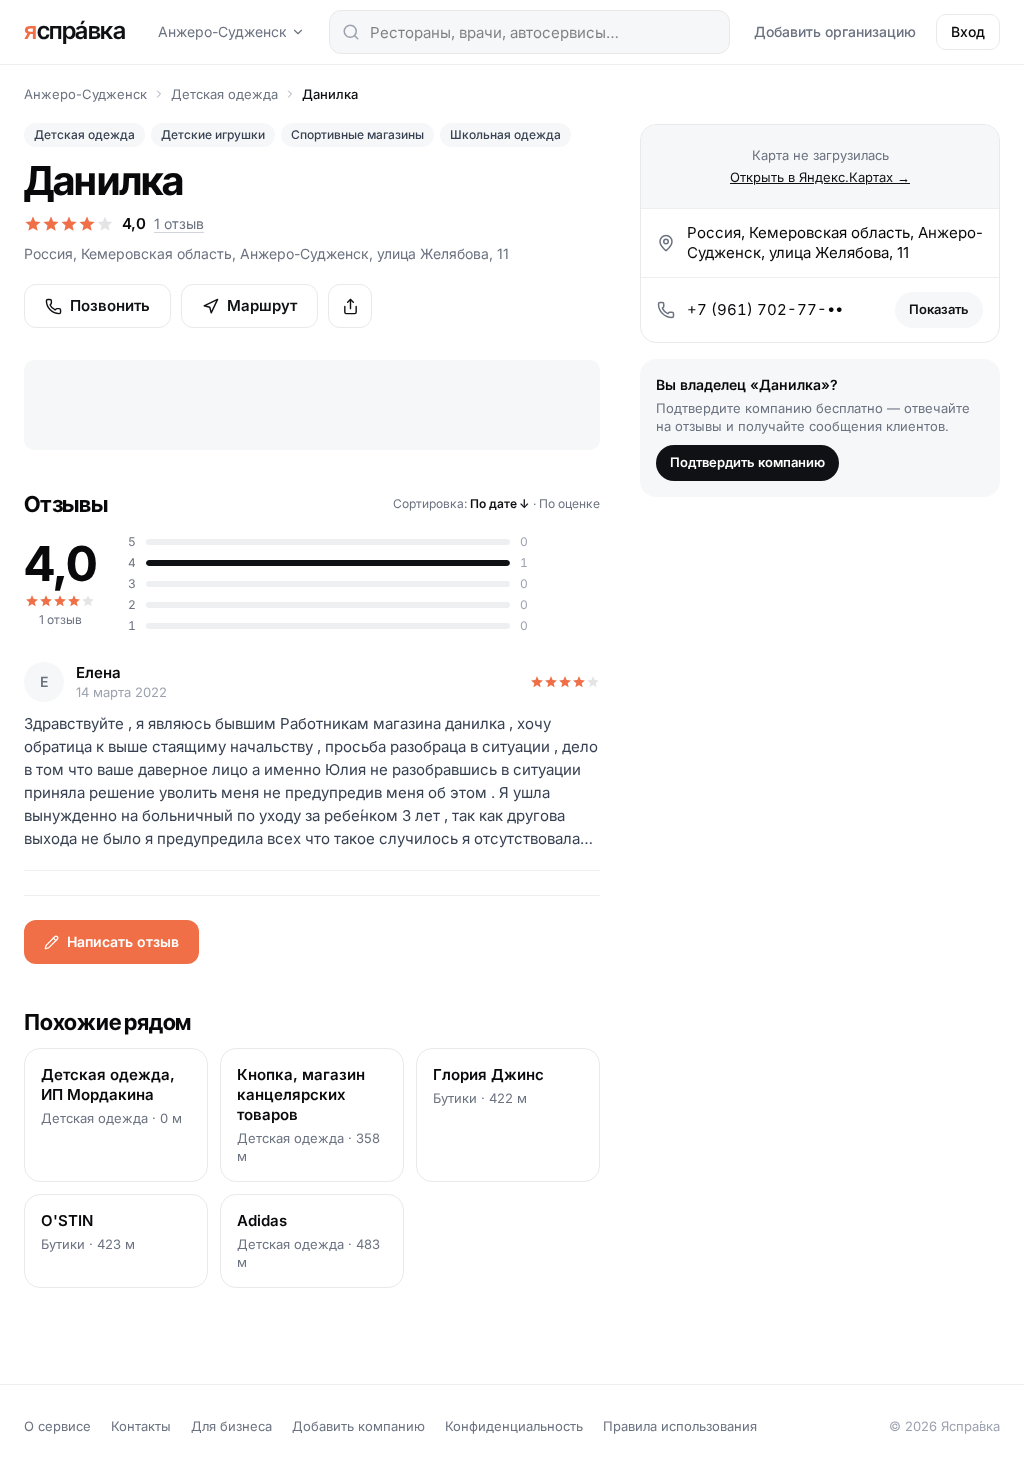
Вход (968, 31)
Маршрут (262, 305)
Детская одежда (224, 94)
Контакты (141, 1426)
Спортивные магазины (357, 134)
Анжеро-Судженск (222, 31)
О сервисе (57, 1426)
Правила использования (680, 1426)
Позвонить (110, 305)
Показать (939, 309)
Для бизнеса (231, 1426)
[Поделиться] (350, 306)
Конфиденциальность (514, 1426)
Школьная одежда (505, 134)
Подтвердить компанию (747, 462)
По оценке (569, 503)
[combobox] (529, 32)
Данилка (330, 94)
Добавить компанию (358, 1426)
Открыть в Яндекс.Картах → (820, 177)
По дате (500, 503)
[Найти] (351, 32)
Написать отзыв (123, 941)
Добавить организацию (835, 31)
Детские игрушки (213, 134)
